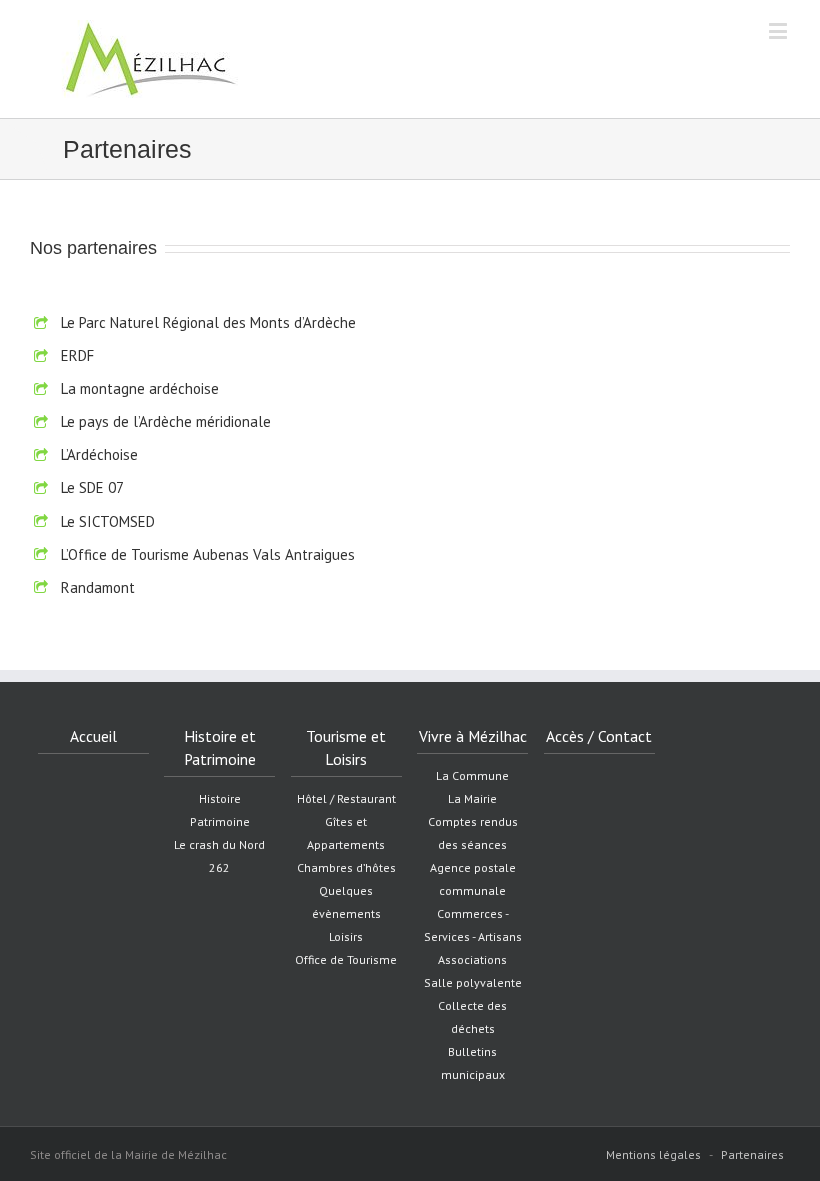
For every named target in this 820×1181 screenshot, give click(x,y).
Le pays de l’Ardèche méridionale (166, 421)
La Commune (472, 775)
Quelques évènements (346, 902)
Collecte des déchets (472, 1017)
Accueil (93, 736)
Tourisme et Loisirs (346, 747)
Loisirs (346, 936)
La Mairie (472, 798)
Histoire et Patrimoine (220, 747)
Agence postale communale (473, 879)
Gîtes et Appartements (346, 833)
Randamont (98, 587)
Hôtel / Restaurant (346, 798)
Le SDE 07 (92, 487)
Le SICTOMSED (108, 521)
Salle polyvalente (473, 982)
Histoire (220, 798)
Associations (472, 959)
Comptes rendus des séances (473, 833)
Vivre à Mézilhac (473, 736)
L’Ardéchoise (99, 454)
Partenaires (752, 1154)
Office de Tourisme (346, 959)
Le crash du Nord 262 (219, 856)
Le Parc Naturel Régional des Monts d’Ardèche (208, 322)
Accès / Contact (599, 736)
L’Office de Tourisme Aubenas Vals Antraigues (208, 554)
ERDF (77, 355)
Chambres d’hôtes (346, 867)
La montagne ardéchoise (140, 388)
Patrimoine (220, 821)
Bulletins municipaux (473, 1063)
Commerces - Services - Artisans (473, 925)
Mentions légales (653, 1154)
